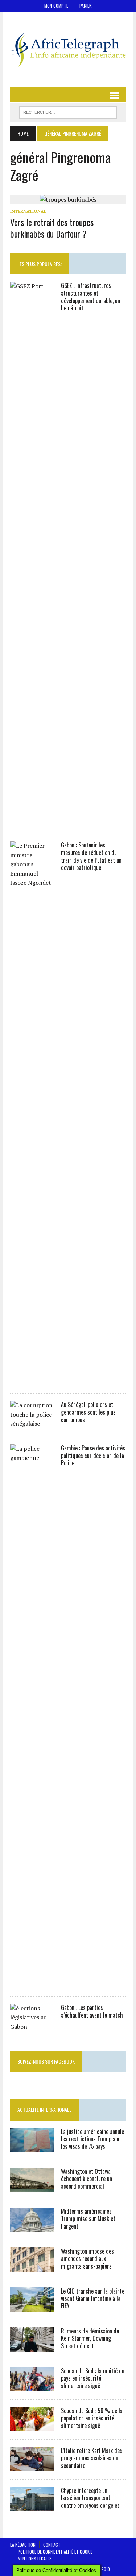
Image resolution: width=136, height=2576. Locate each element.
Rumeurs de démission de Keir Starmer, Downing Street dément (90, 2338)
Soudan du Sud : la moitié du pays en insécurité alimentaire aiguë (93, 2378)
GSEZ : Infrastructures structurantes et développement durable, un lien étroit (90, 297)
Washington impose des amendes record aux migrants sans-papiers (87, 2259)
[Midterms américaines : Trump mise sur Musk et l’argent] (32, 2227)
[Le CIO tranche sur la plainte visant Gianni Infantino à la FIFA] (32, 2307)
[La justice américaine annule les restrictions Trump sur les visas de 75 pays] (32, 2147)
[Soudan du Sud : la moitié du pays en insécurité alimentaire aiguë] (32, 2386)
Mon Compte (56, 6)
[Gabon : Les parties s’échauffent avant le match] (32, 2027)
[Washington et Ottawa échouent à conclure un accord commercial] (32, 2187)
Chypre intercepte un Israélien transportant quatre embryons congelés (90, 2498)
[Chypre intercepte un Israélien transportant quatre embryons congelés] (32, 2506)
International (28, 211)
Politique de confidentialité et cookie (55, 2552)
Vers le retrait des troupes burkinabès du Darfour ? (52, 228)
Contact (52, 2545)
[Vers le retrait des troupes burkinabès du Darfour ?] (68, 199)
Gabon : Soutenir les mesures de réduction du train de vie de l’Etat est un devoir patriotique (91, 856)
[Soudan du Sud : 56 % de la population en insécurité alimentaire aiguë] (32, 2426)
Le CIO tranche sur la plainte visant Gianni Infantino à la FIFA (93, 2299)
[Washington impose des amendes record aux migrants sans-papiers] (32, 2267)
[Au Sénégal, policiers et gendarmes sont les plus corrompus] (32, 1424)
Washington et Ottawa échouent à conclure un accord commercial (86, 2179)
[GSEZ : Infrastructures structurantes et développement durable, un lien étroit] (32, 821)
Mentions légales (35, 2558)
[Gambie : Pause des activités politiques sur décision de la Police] (32, 1983)
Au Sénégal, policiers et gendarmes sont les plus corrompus (88, 1412)
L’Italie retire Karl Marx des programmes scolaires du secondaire (92, 2458)
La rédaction (23, 2545)
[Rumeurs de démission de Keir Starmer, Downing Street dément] (32, 2346)
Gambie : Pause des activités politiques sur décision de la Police (93, 1456)
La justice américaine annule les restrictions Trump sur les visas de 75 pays (92, 2139)
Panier (86, 6)
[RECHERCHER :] (68, 111)
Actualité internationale (44, 2109)
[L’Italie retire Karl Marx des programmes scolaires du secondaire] (32, 2466)
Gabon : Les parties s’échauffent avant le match (92, 2011)
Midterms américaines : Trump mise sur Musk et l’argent (88, 2219)
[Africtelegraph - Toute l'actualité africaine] (68, 49)
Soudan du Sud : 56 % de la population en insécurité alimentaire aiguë (92, 2418)
